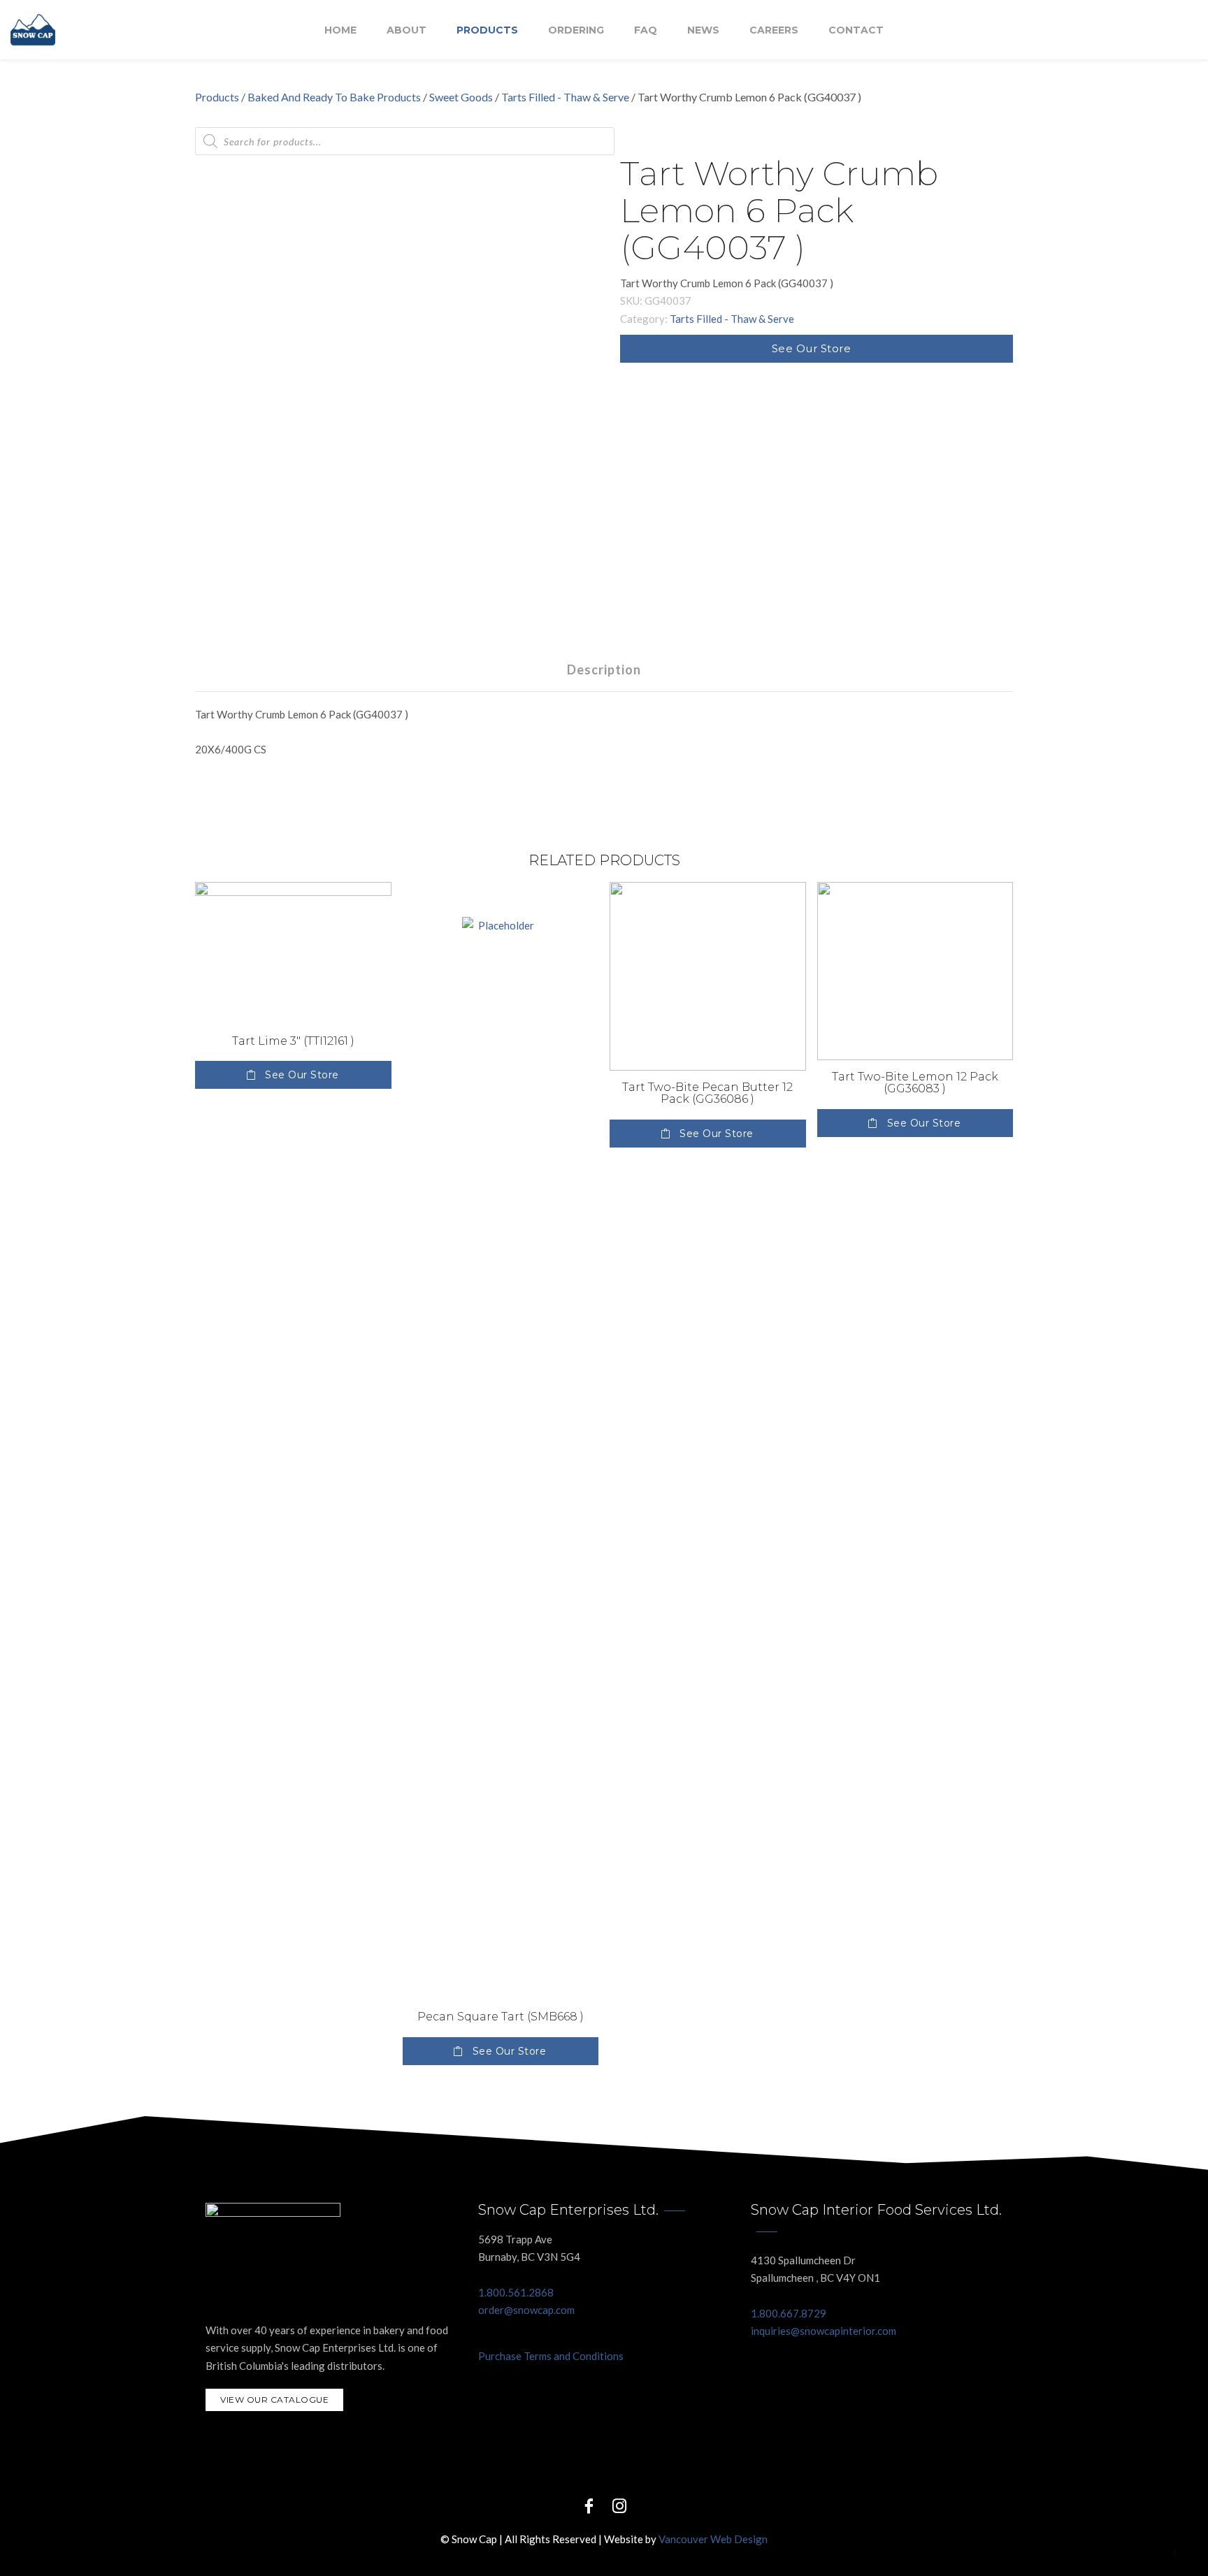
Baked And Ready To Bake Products (334, 97)
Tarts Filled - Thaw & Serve (565, 97)
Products (487, 30)
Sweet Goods (461, 97)
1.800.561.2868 (516, 2292)
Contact (856, 30)
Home (340, 30)
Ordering (576, 30)
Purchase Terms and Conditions (551, 2356)
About (407, 30)
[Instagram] (619, 2505)
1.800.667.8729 (789, 2313)
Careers (774, 30)
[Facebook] (589, 2505)
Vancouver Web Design (713, 2539)
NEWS (703, 30)
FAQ (646, 30)
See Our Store (812, 348)
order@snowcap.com (526, 2310)
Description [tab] (604, 670)
